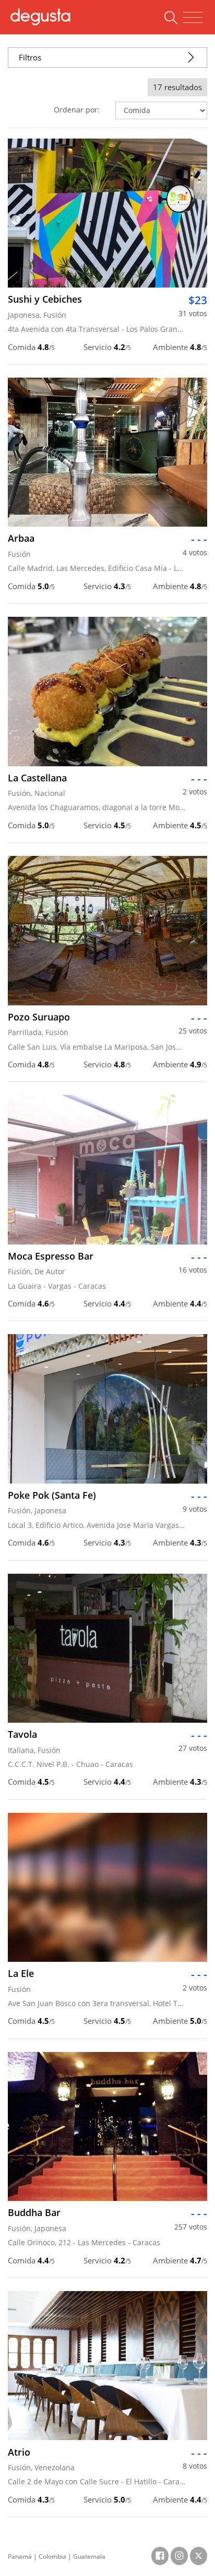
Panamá (20, 2556)
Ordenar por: (77, 110)
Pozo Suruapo (39, 1017)
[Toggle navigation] (193, 18)
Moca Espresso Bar (51, 1256)
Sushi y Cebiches (45, 299)
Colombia (52, 2556)
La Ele (21, 1973)
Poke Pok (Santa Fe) (52, 1495)
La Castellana (37, 778)
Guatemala (89, 2556)
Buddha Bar (34, 2212)
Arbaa (21, 538)
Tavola (22, 1734)
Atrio (19, 2452)
